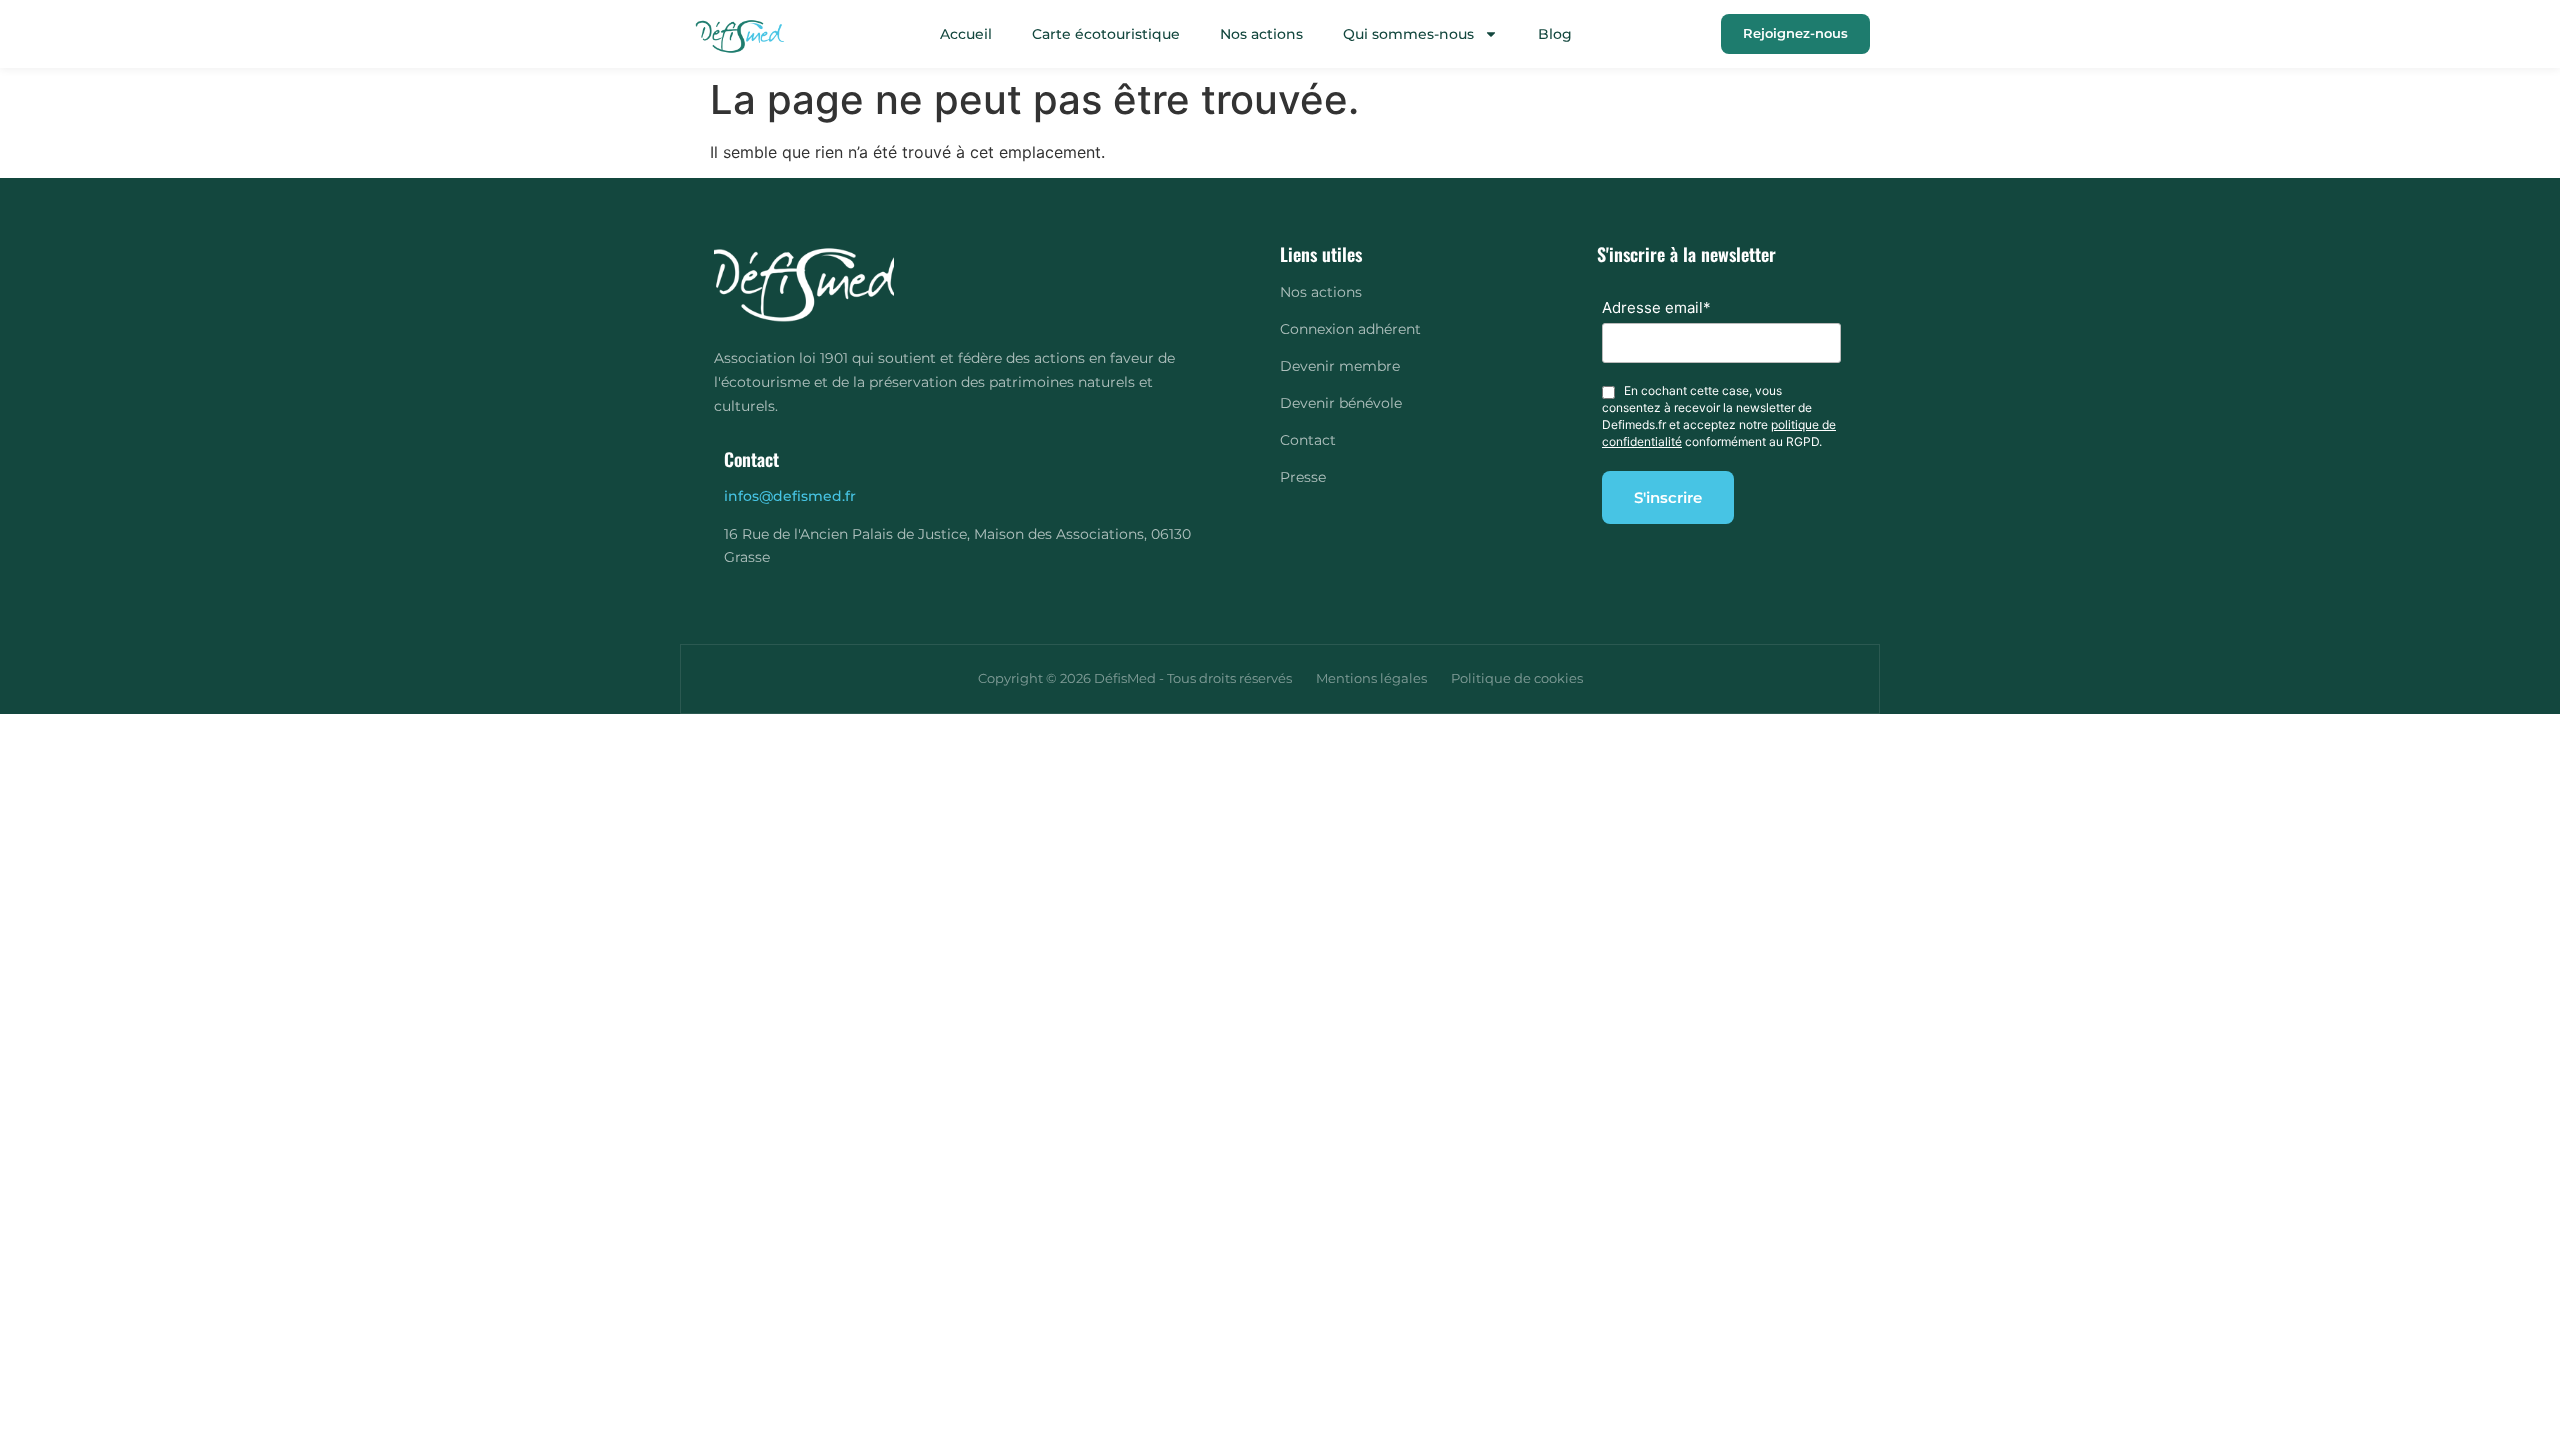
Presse (1303, 477)
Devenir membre (1340, 366)
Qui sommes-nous (1408, 34)
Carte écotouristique (1106, 34)
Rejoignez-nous (1795, 33)
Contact (1308, 440)
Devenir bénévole (1341, 403)
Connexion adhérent (1350, 329)
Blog (1555, 34)
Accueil (966, 34)
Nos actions (1261, 34)
